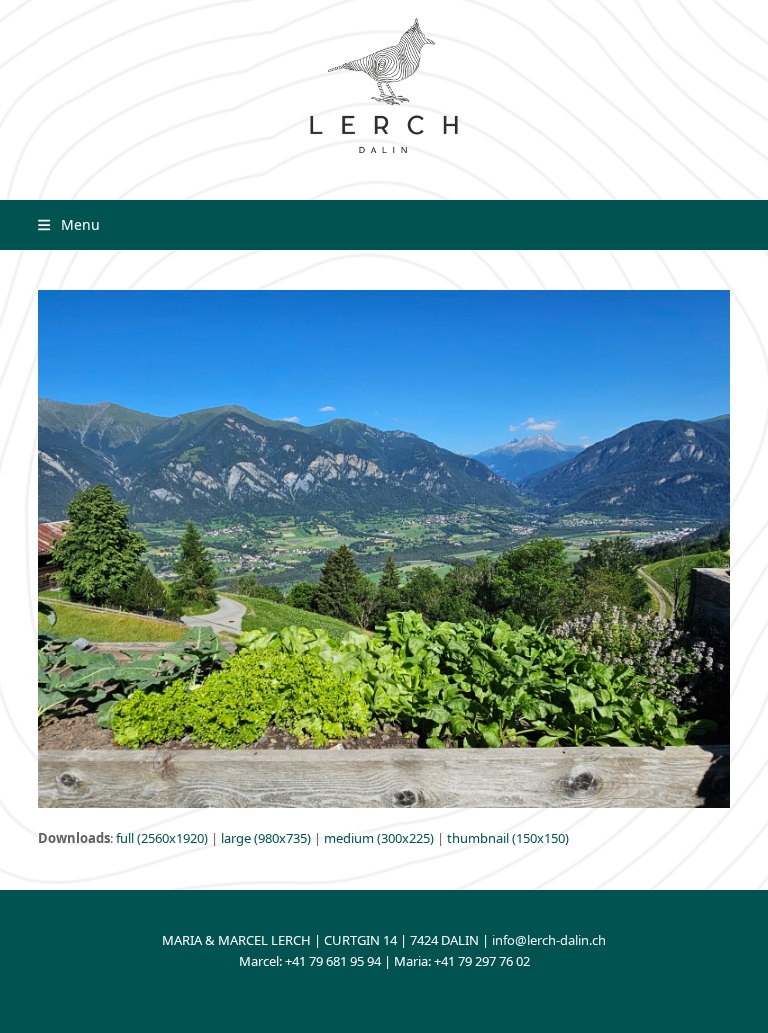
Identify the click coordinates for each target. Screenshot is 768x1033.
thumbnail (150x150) (508, 838)
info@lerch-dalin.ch (549, 940)
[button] (68, 224)
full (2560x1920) (162, 838)
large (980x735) (266, 838)
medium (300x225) (379, 838)
